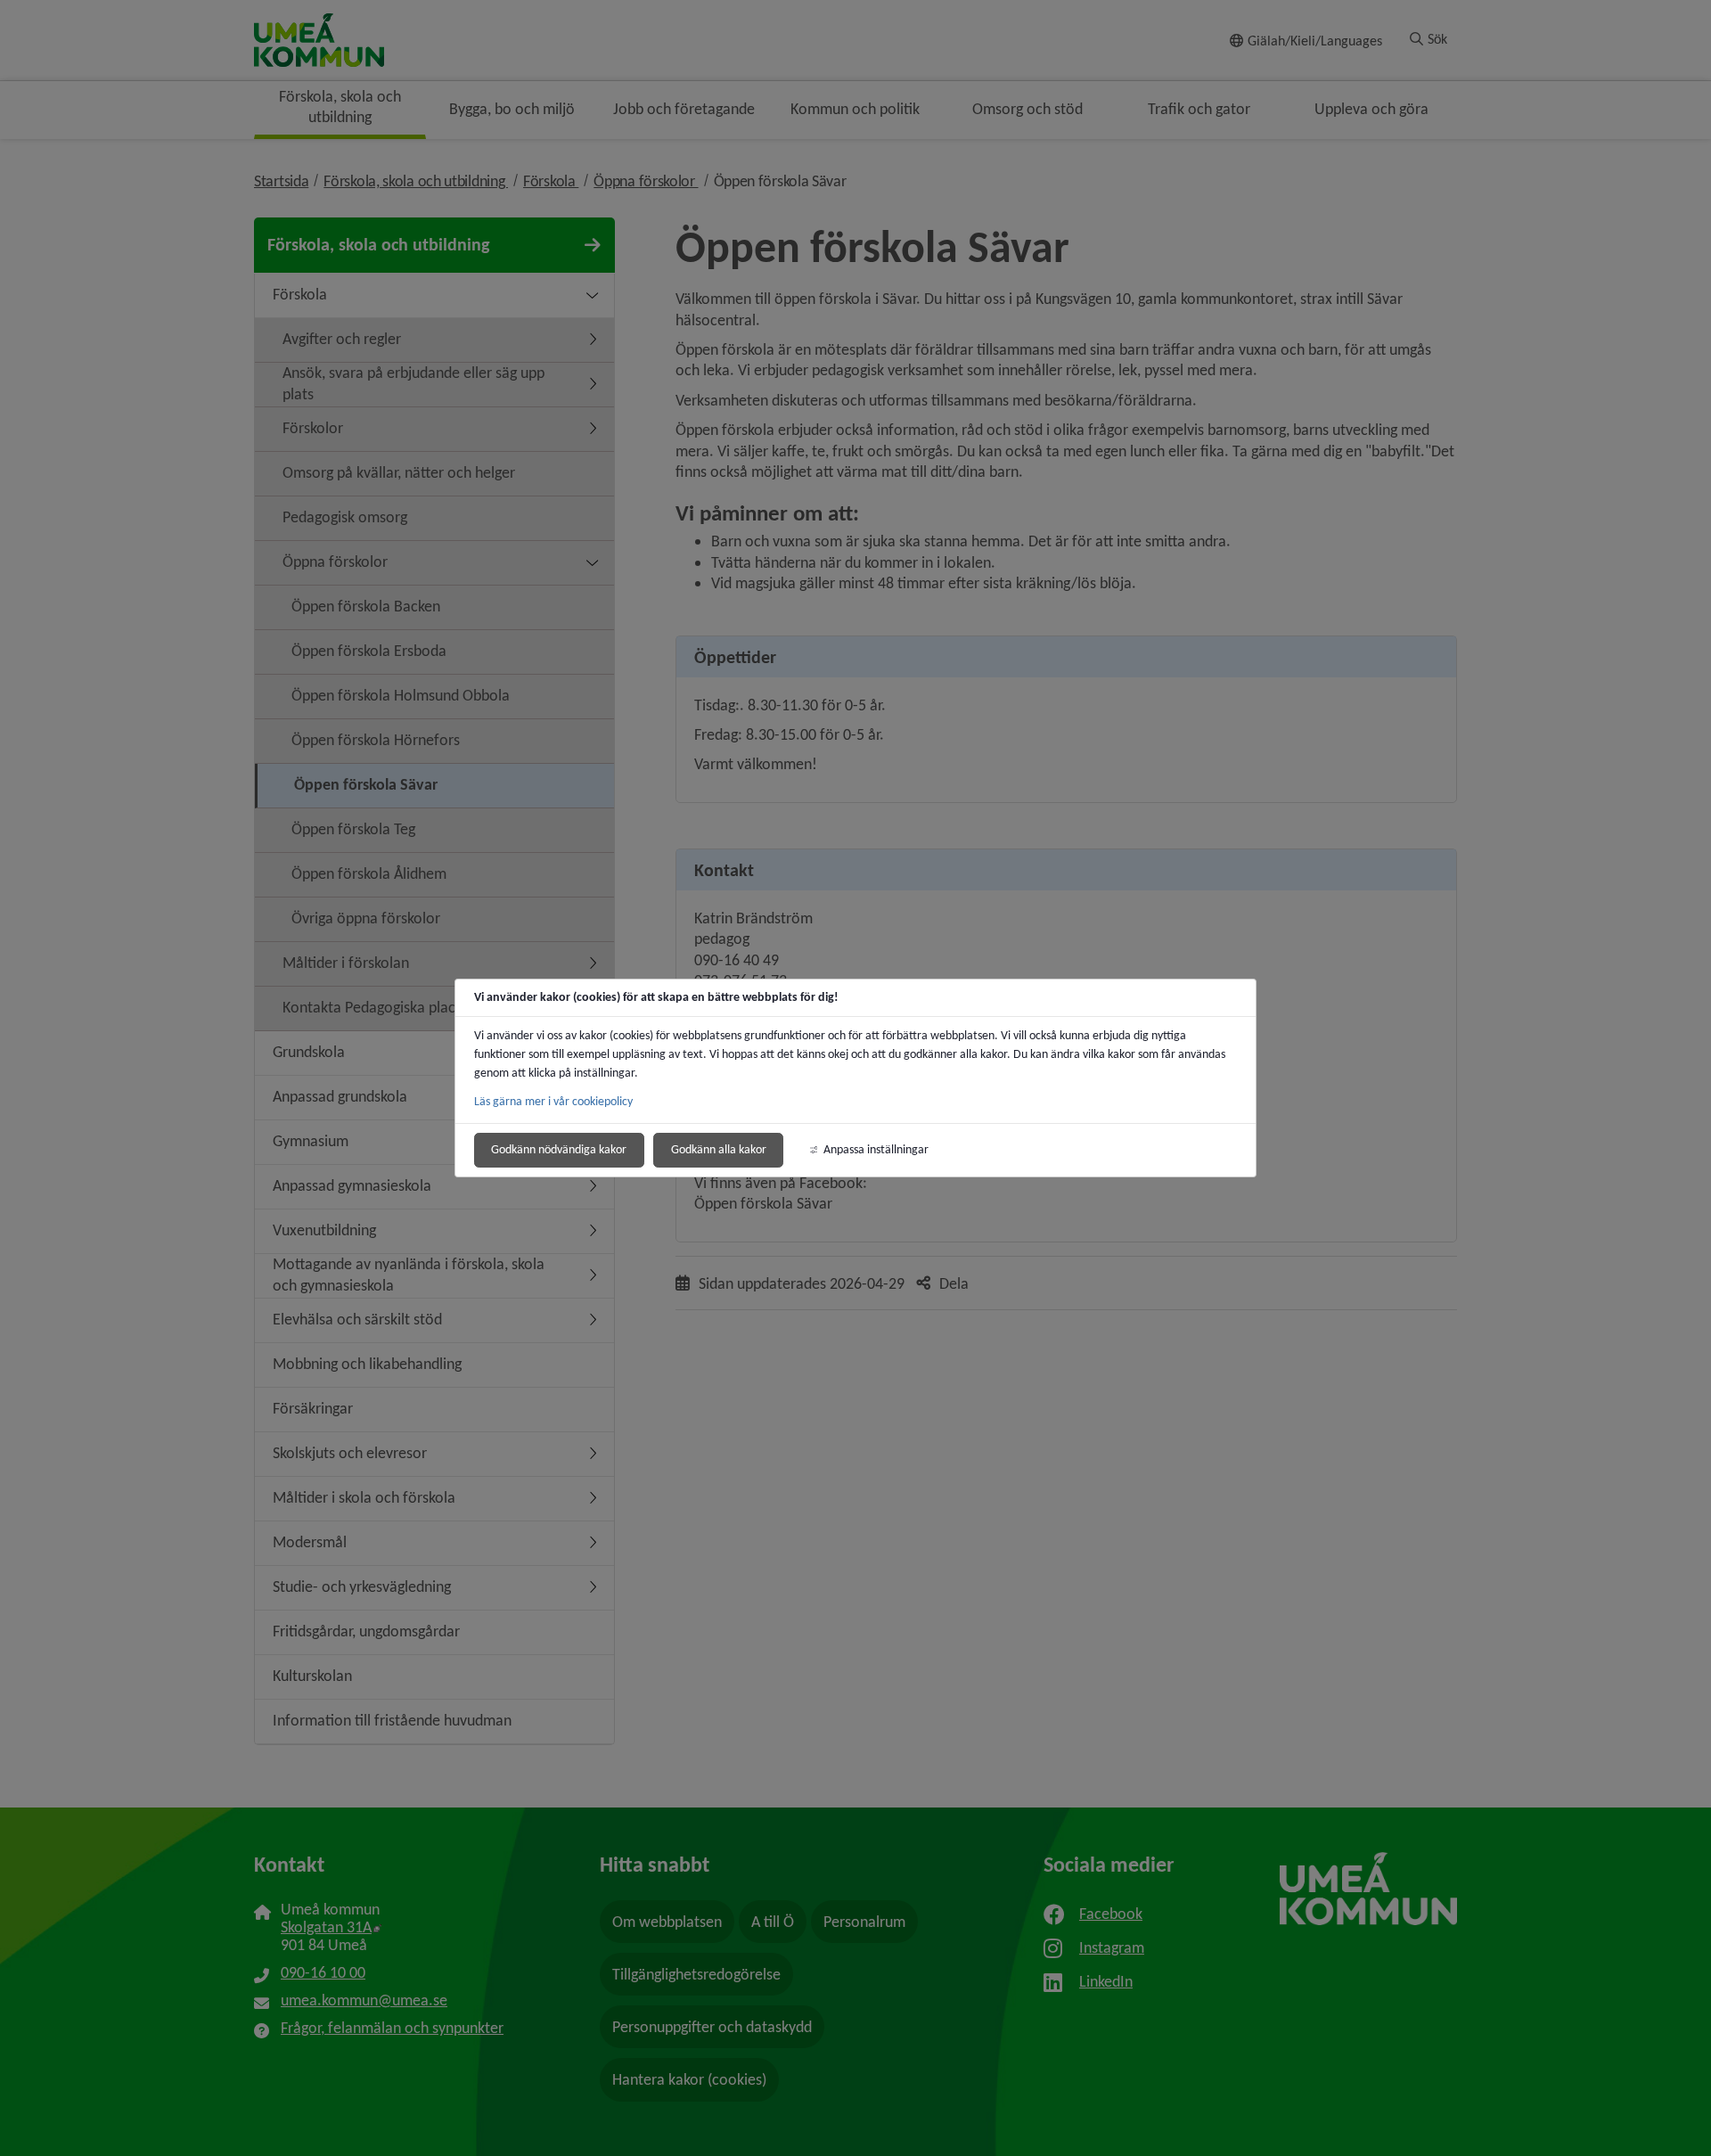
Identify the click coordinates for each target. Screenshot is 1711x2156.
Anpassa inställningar (876, 1149)
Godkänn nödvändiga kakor (559, 1149)
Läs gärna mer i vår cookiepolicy (553, 1101)
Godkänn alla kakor (719, 1149)
